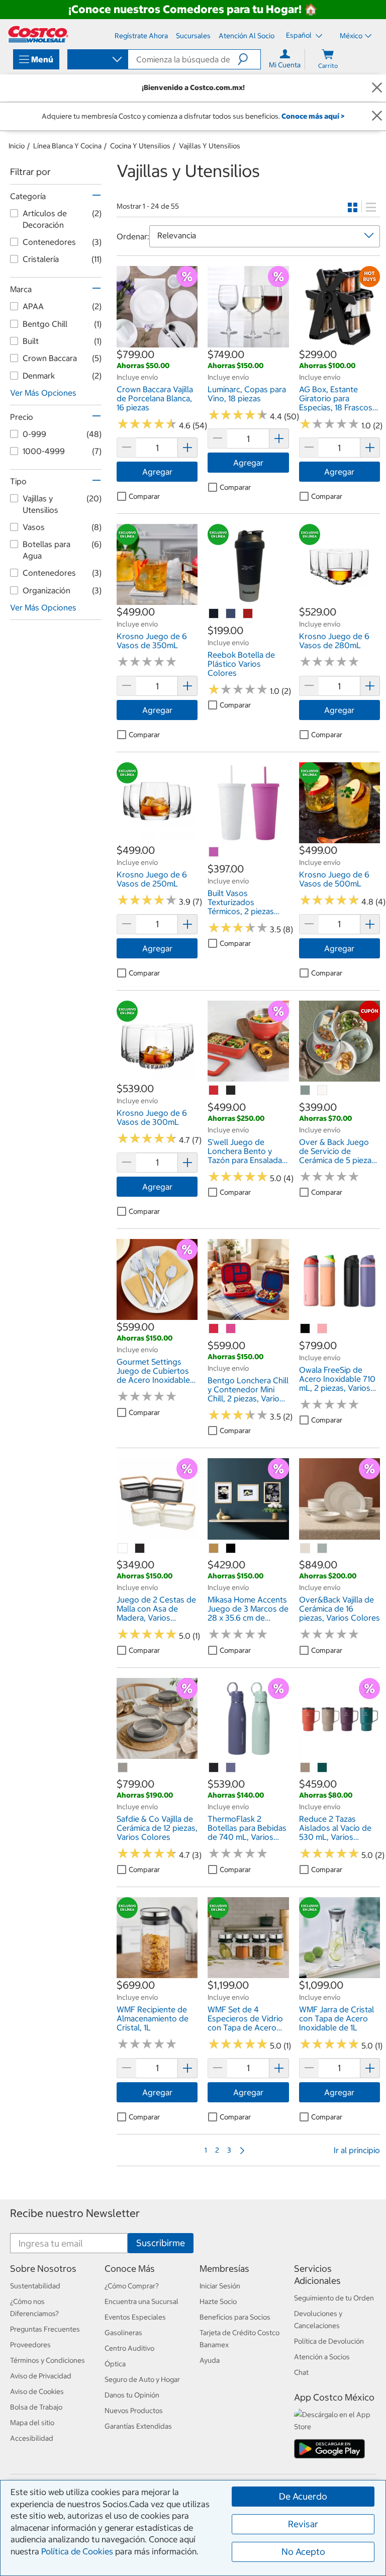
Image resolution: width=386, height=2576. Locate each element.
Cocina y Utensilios (140, 146)
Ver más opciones (43, 393)
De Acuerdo (303, 2496)
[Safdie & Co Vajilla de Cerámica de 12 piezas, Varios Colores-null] (123, 1768)
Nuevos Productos (134, 2411)
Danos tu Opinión (132, 2395)
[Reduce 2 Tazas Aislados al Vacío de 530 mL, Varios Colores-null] (306, 1768)
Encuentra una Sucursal (141, 2301)
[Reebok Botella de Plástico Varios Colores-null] (214, 614)
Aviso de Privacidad (41, 2376)
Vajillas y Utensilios (210, 146)
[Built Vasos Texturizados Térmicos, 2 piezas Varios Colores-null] (214, 852)
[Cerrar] (377, 88)
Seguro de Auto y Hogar (142, 2379)
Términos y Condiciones (47, 2360)
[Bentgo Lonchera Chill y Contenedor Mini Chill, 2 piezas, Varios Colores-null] (214, 1329)
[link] (157, 342)
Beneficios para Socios (235, 2317)
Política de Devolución (329, 2341)
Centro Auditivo (129, 2348)
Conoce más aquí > (313, 116)
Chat (301, 2372)
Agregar (157, 472)
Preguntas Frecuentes (45, 2329)
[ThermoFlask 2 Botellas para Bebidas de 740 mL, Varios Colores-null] (214, 1768)
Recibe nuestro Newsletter (75, 2213)
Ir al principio (357, 2150)
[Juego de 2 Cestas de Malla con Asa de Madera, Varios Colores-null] (123, 1549)
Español (300, 35)
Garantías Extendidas (138, 2426)
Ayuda (210, 2360)
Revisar (303, 2524)
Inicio (17, 146)
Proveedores (30, 2345)
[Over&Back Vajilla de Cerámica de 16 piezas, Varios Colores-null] (306, 1549)
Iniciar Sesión (220, 2286)
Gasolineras (123, 2333)
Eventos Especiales (135, 2317)
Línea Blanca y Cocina (67, 146)
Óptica (115, 2364)
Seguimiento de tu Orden (334, 2298)
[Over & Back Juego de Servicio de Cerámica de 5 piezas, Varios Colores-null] (306, 1091)
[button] (249, 59)
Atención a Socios (322, 2357)
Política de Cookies (77, 2551)
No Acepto (303, 2552)
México (351, 36)
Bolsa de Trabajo (36, 2407)
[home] (38, 34)
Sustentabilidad (35, 2286)
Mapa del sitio (32, 2423)
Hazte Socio (218, 2301)
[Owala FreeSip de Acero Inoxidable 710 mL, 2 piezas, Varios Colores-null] (306, 1329)
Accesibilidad (32, 2438)
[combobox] (97, 60)
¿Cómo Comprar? (132, 2286)
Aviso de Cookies (37, 2391)
